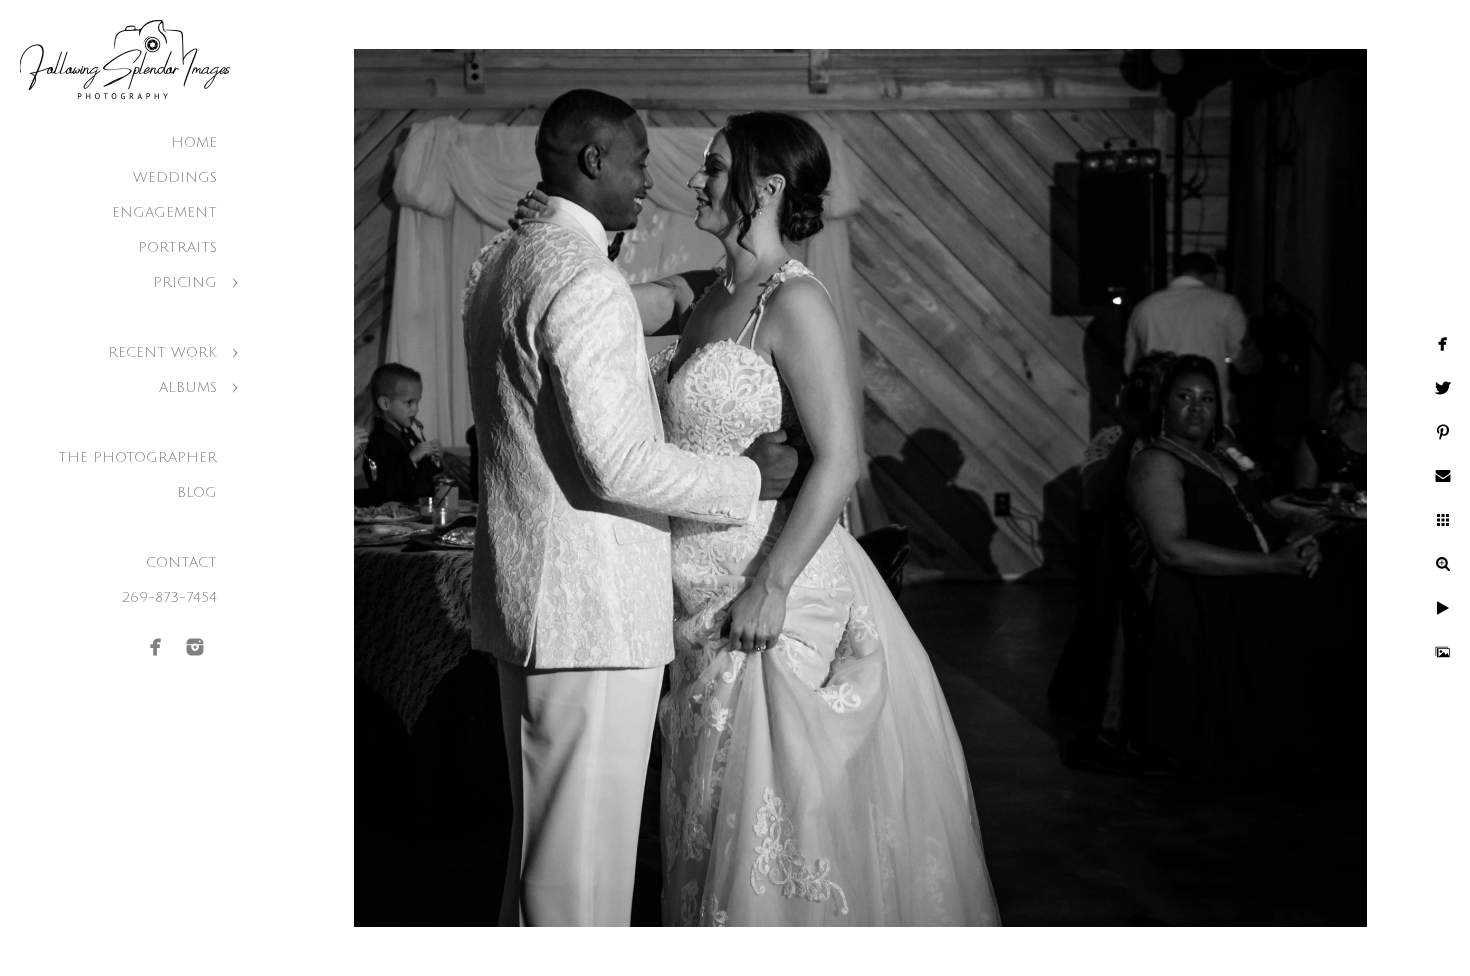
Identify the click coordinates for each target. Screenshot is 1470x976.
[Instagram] (195, 647)
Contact (181, 562)
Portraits (177, 247)
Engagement (164, 212)
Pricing (185, 282)
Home (194, 142)
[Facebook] (156, 647)
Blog (197, 492)
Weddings (175, 177)
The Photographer (137, 457)
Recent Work (162, 352)
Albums (188, 387)
